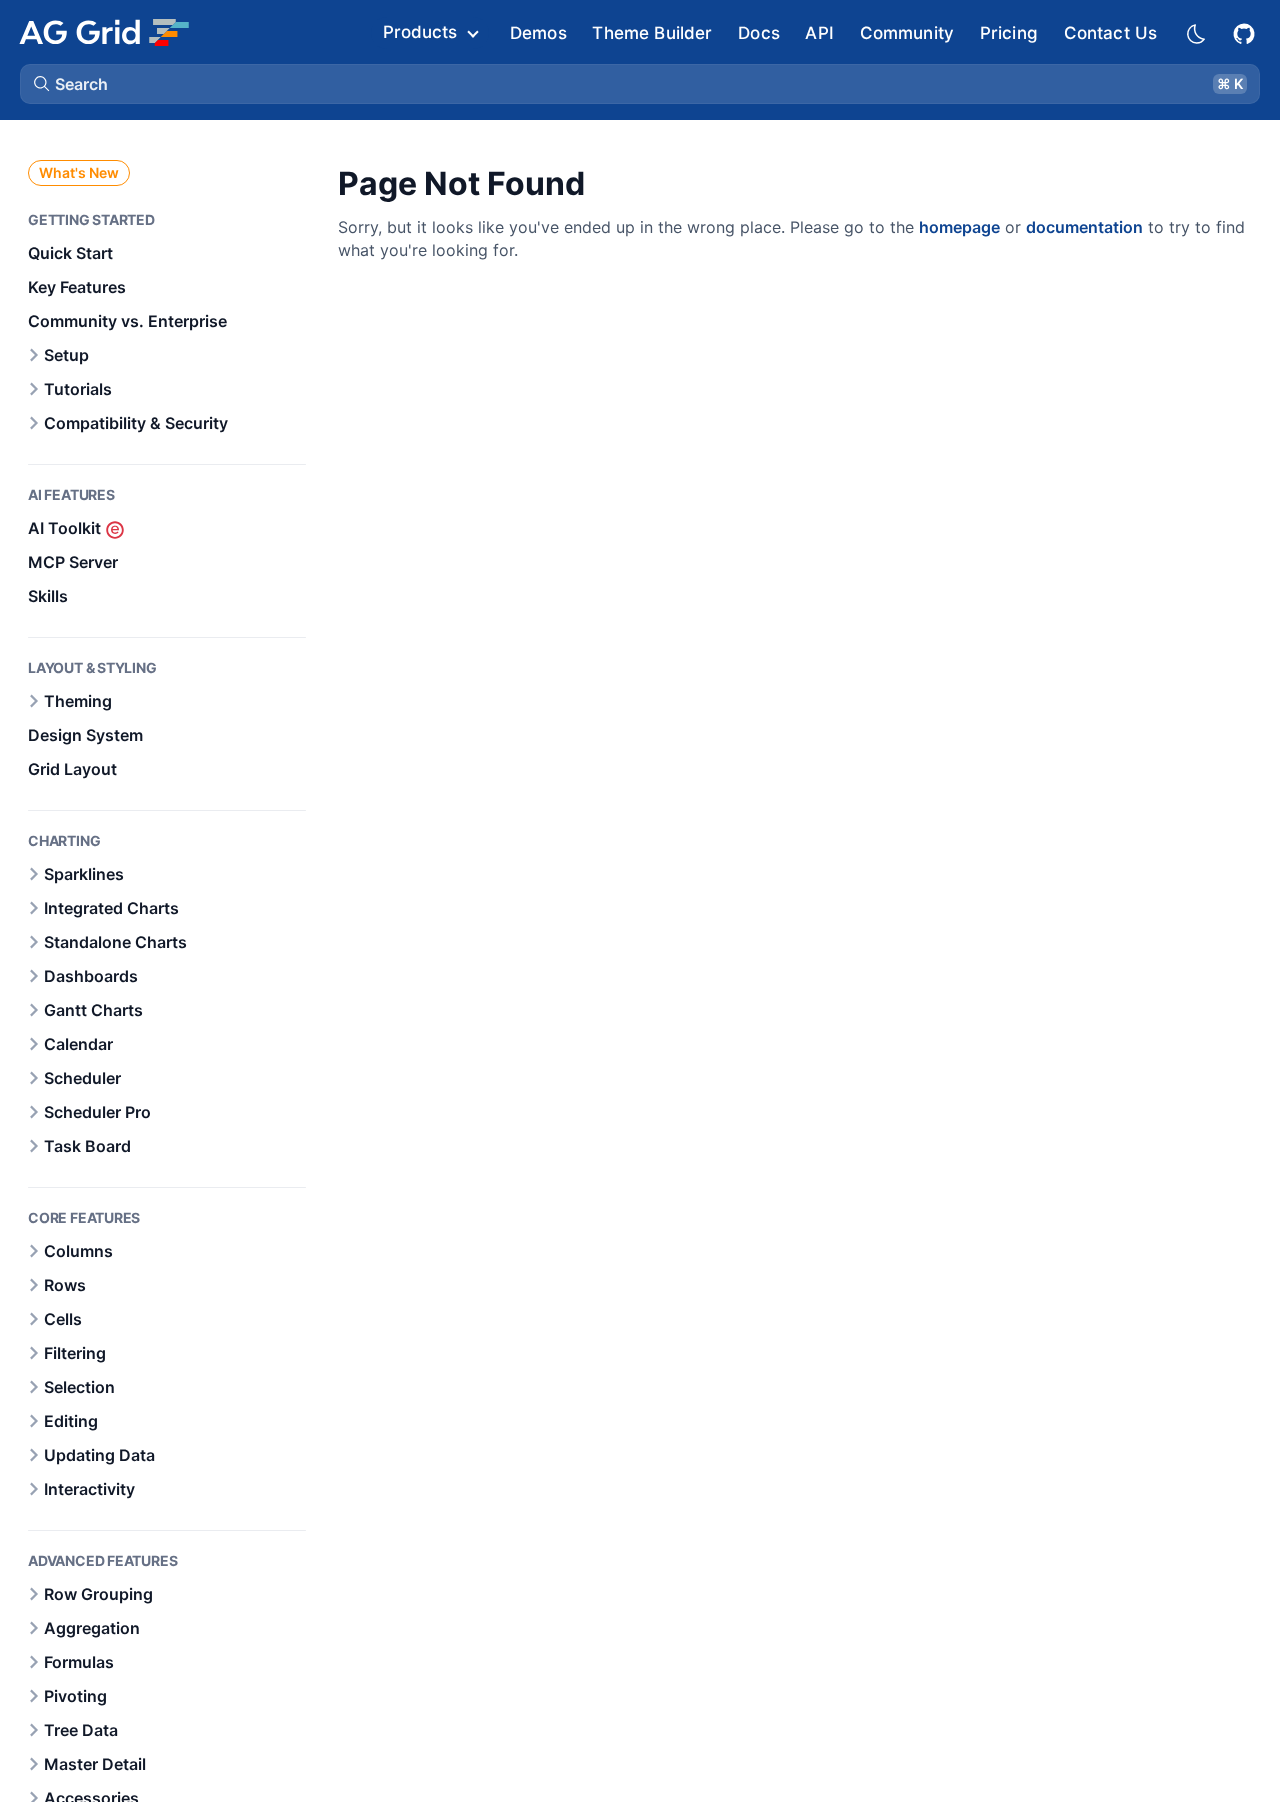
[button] (640, 84)
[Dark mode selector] (1195, 32)
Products (420, 32)
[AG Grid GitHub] (1246, 31)
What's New (79, 172)
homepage (959, 227)
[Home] (103, 32)
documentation (1084, 227)
